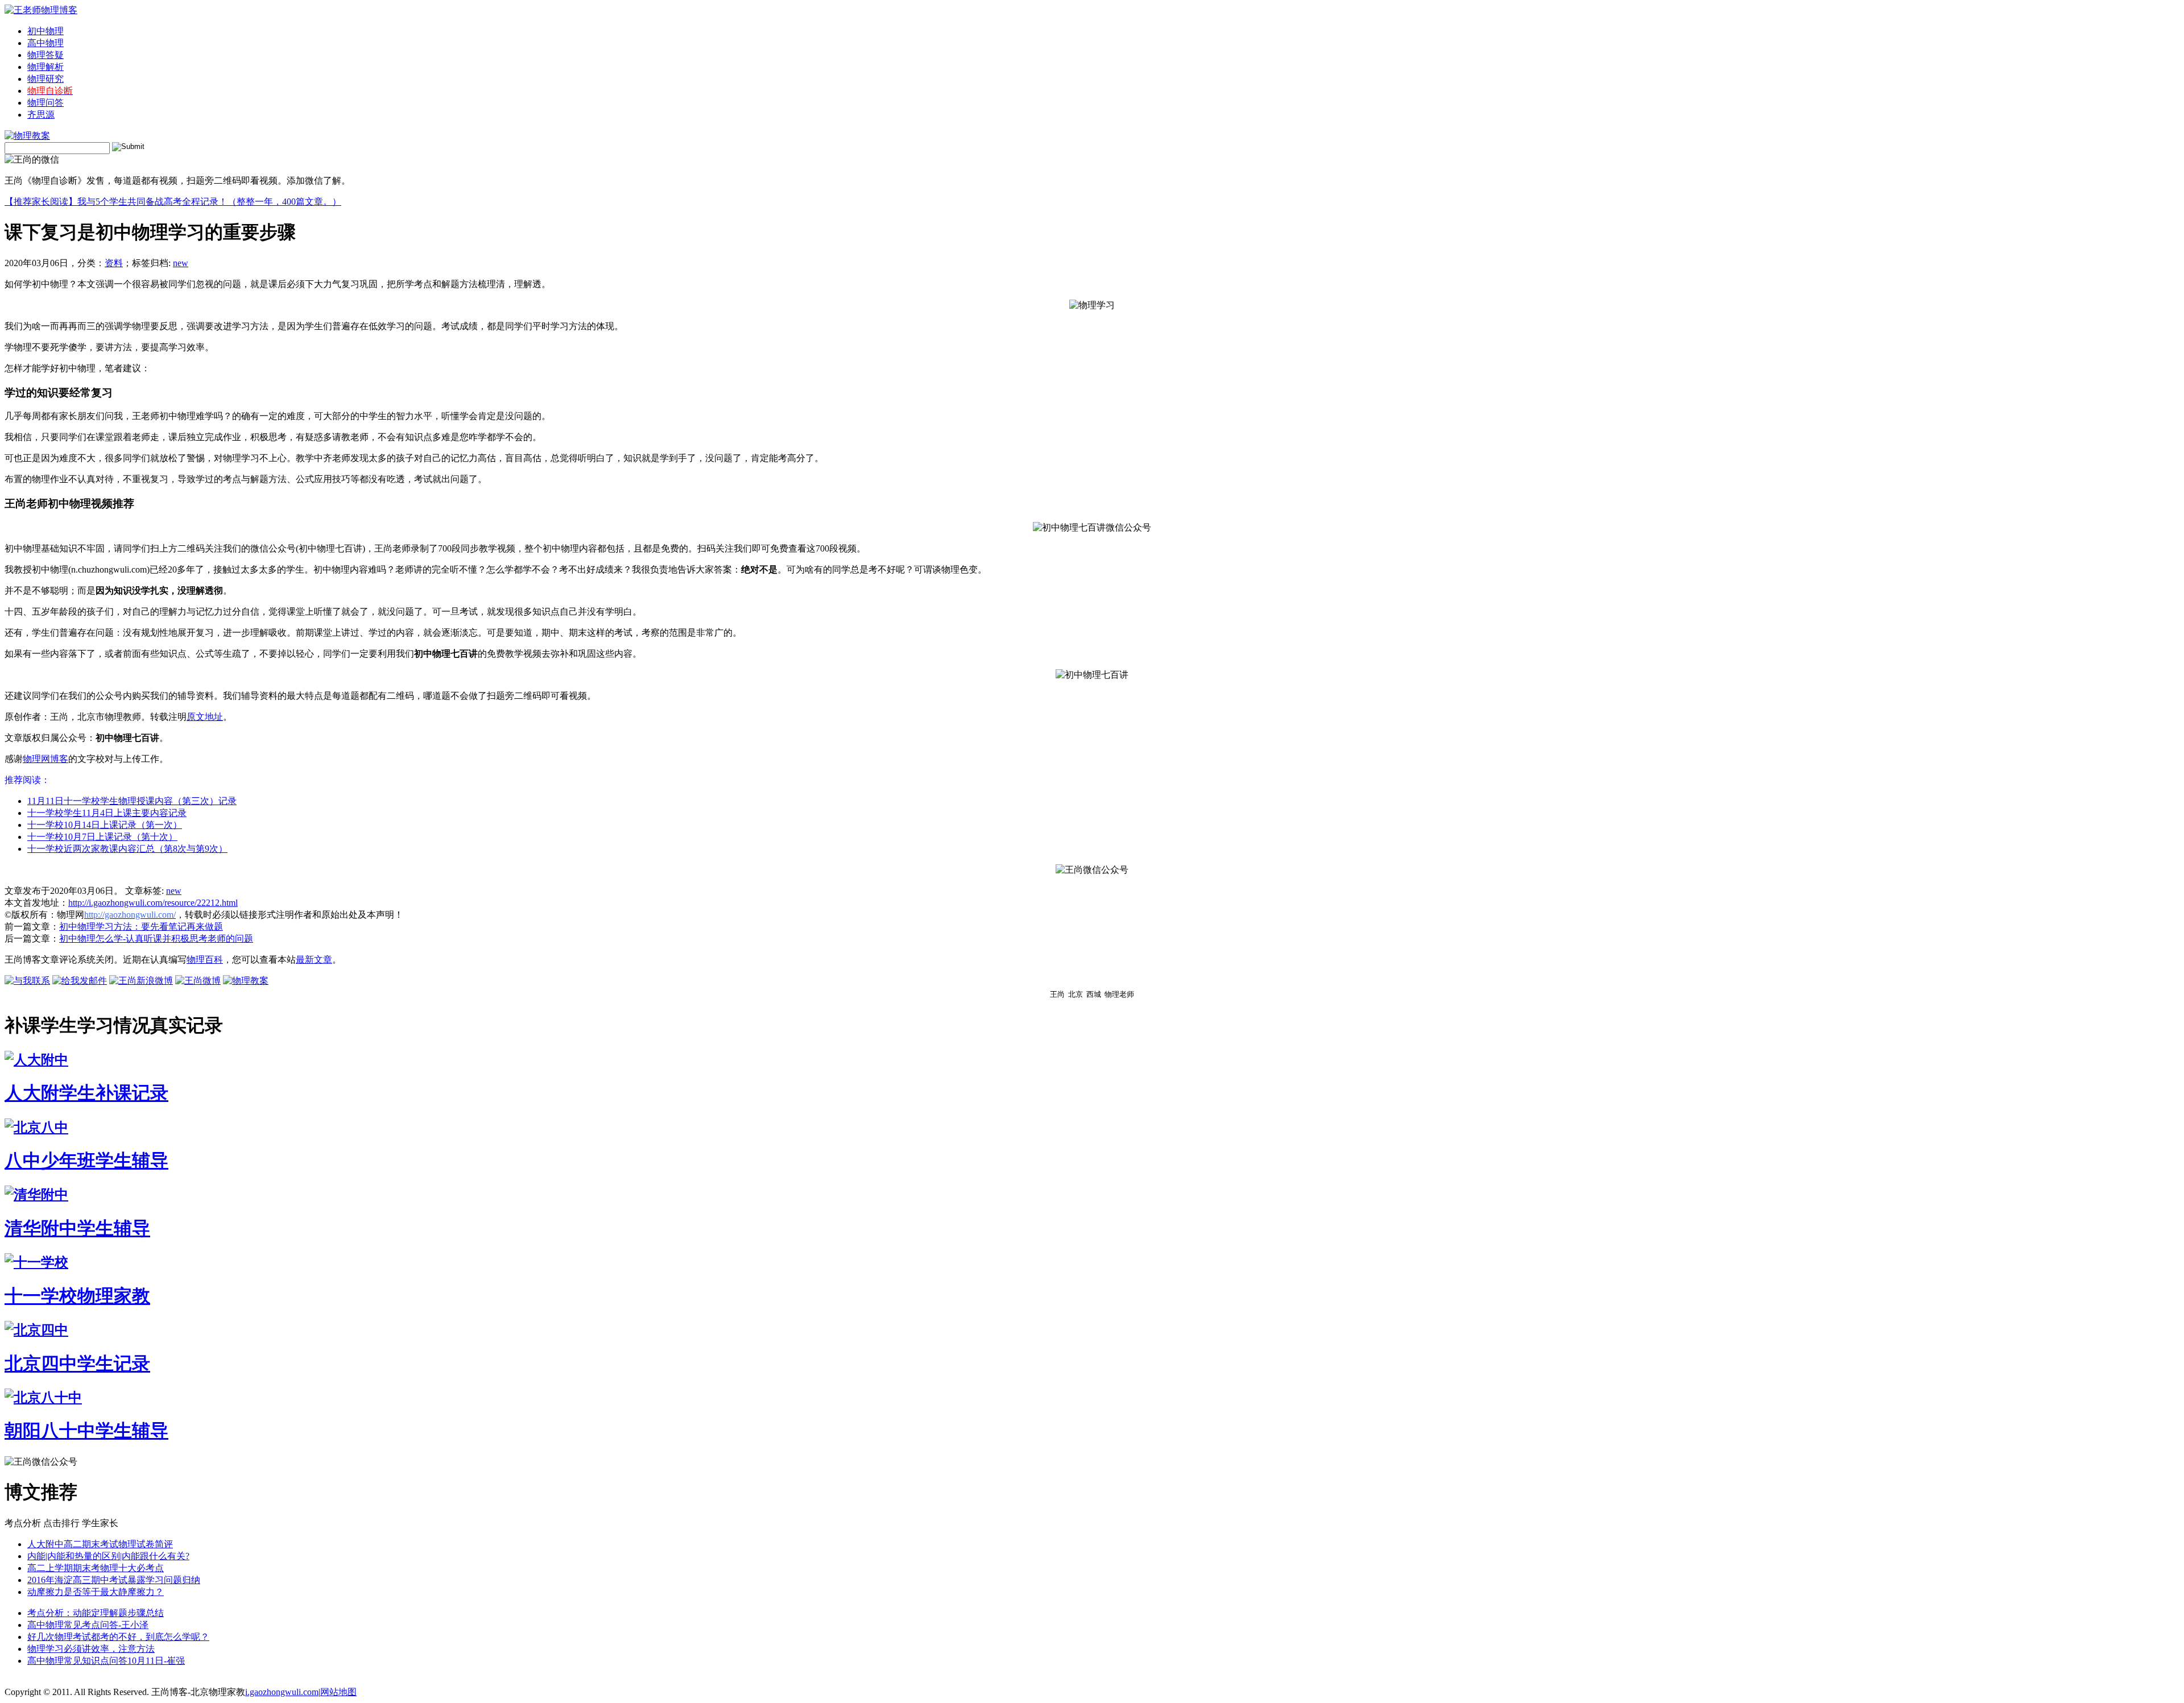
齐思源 (41, 115)
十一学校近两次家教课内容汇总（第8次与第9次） (127, 849)
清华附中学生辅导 (77, 1228)
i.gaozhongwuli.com (282, 1692)
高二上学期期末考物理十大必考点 (96, 1568)
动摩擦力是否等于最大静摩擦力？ (96, 1592)
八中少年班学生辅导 (86, 1161)
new (181, 263)
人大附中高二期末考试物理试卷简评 (100, 1544)
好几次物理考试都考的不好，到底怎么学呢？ (118, 1637)
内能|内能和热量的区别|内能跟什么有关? (108, 1556)
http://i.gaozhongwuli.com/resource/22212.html (153, 903)
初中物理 (45, 31)
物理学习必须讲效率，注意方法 (91, 1649)
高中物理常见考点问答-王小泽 (88, 1625)
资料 (114, 263)
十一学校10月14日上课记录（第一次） (105, 825)
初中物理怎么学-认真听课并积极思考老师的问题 (156, 938)
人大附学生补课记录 (86, 1093)
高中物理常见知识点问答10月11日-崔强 (106, 1661)
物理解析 (45, 67)
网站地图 (338, 1692)
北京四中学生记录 (77, 1364)
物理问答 (45, 103)
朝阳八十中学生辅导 (86, 1431)
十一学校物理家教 (77, 1296)
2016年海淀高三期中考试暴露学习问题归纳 (114, 1580)
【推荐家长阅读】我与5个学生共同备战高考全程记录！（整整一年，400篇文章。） (173, 202)
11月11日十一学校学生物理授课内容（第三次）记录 (132, 801)
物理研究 (45, 79)
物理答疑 (45, 55)
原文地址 (205, 717)
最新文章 (314, 960)
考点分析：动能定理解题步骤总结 (96, 1613)
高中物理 (45, 43)
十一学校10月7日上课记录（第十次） (102, 837)
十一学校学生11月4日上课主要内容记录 (107, 813)
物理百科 (205, 960)
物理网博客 (45, 759)
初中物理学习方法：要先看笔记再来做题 (141, 927)
